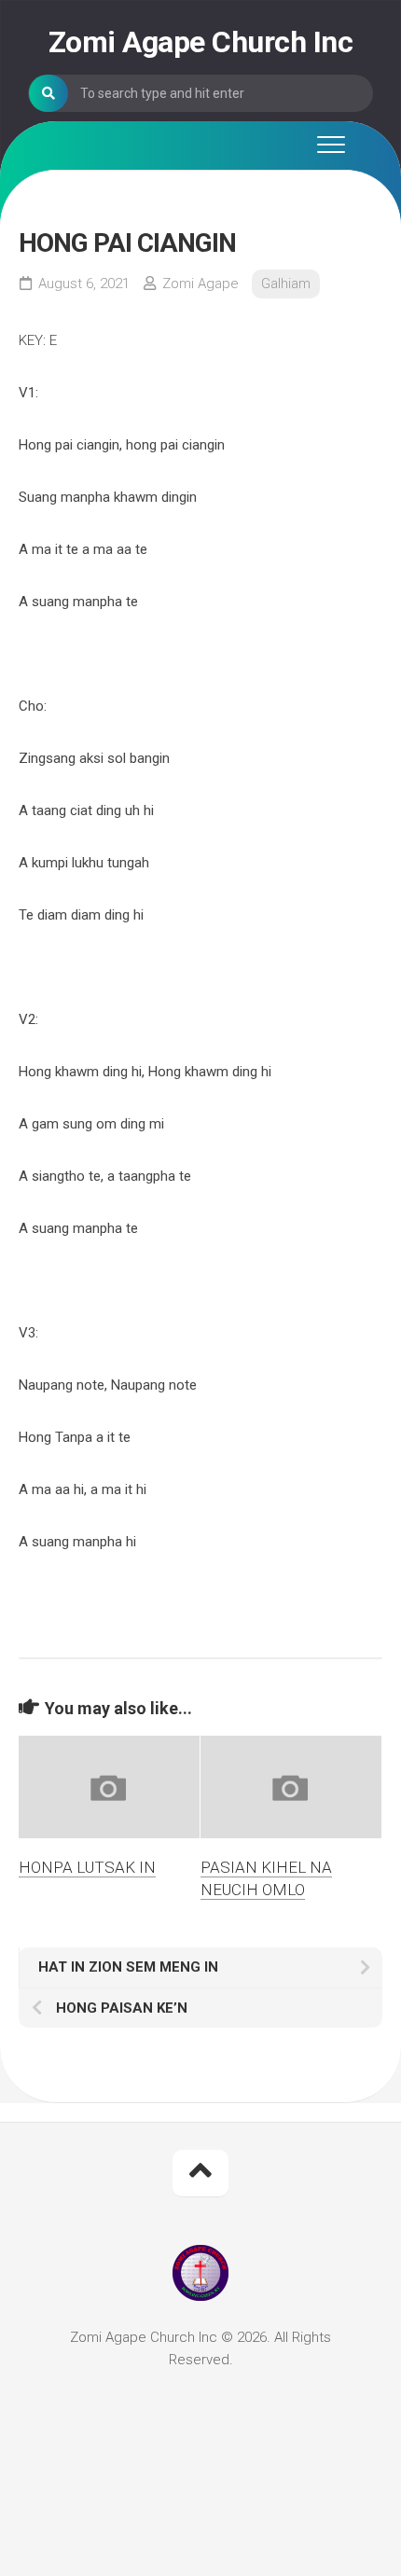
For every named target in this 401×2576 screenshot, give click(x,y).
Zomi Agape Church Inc (201, 42)
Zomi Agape (200, 284)
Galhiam (286, 284)
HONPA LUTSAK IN (87, 1867)
